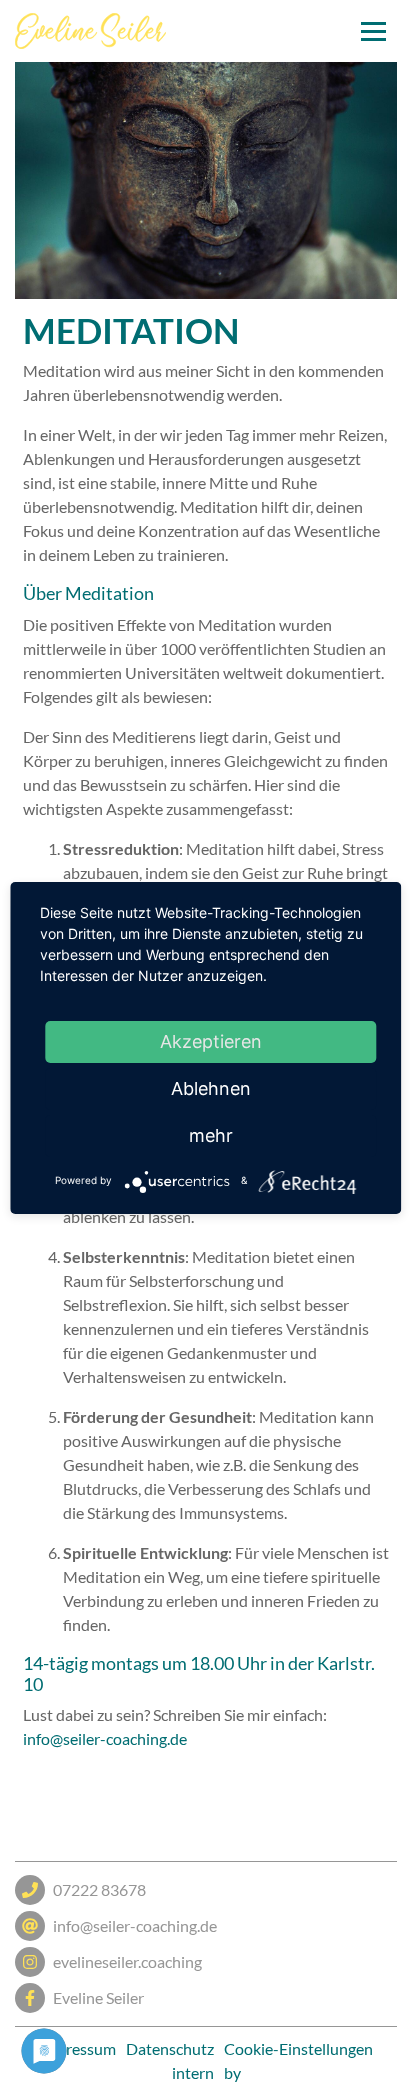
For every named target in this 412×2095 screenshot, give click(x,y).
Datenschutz (170, 2048)
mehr (211, 1135)
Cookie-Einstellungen (298, 2048)
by (232, 2072)
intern (193, 2072)
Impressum (77, 2048)
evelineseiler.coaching (127, 1961)
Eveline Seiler (98, 1997)
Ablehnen (211, 1088)
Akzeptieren (211, 1041)
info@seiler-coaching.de (105, 1738)
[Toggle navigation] (373, 31)
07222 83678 (99, 1889)
